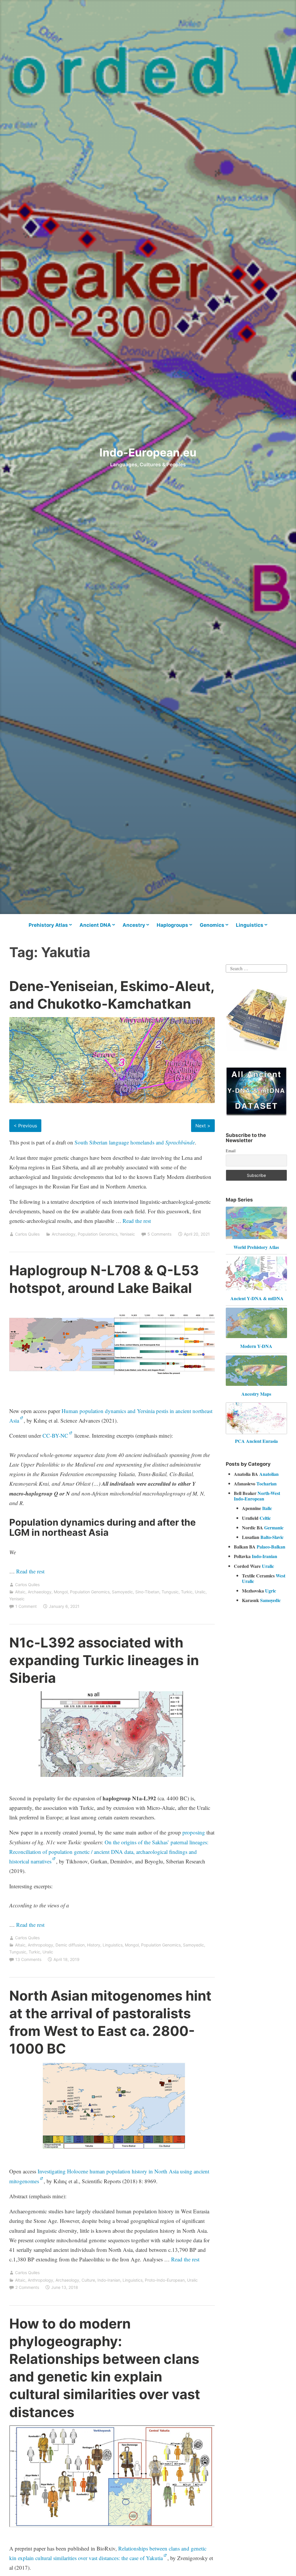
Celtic (265, 1518)
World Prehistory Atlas (256, 1247)
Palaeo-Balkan (271, 1547)
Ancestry (134, 925)
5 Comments (159, 1234)
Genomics (212, 925)
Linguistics (250, 925)
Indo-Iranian (109, 2280)
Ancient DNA (95, 925)
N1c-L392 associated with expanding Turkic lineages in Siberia (104, 1660)
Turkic (187, 1592)
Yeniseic (127, 1234)
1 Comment (26, 1606)
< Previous (25, 1126)
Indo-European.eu (148, 452)
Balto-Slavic (272, 1537)
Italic (267, 1508)
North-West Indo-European (257, 1496)
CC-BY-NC (55, 1435)
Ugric (271, 1591)
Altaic (20, 1592)
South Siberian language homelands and (135, 1142)
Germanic (274, 1528)
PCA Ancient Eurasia (256, 1441)
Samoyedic (122, 1592)
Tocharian (267, 1484)
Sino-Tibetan (147, 1592)
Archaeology (64, 1234)
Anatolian (269, 1474)
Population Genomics (98, 1234)
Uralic (200, 1592)
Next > (203, 1126)
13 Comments (28, 1959)
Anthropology (40, 1945)
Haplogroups (172, 925)
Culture (88, 2280)
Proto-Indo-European (165, 2280)
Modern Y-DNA (256, 1346)
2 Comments (27, 2287)
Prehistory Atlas (48, 925)
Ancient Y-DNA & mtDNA (257, 1298)
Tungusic (170, 1592)
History (94, 1945)
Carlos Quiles (27, 1234)
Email (231, 1151)
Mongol (61, 1592)
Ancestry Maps (256, 1394)
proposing (194, 1832)
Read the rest (137, 1221)
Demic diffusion (70, 1945)
